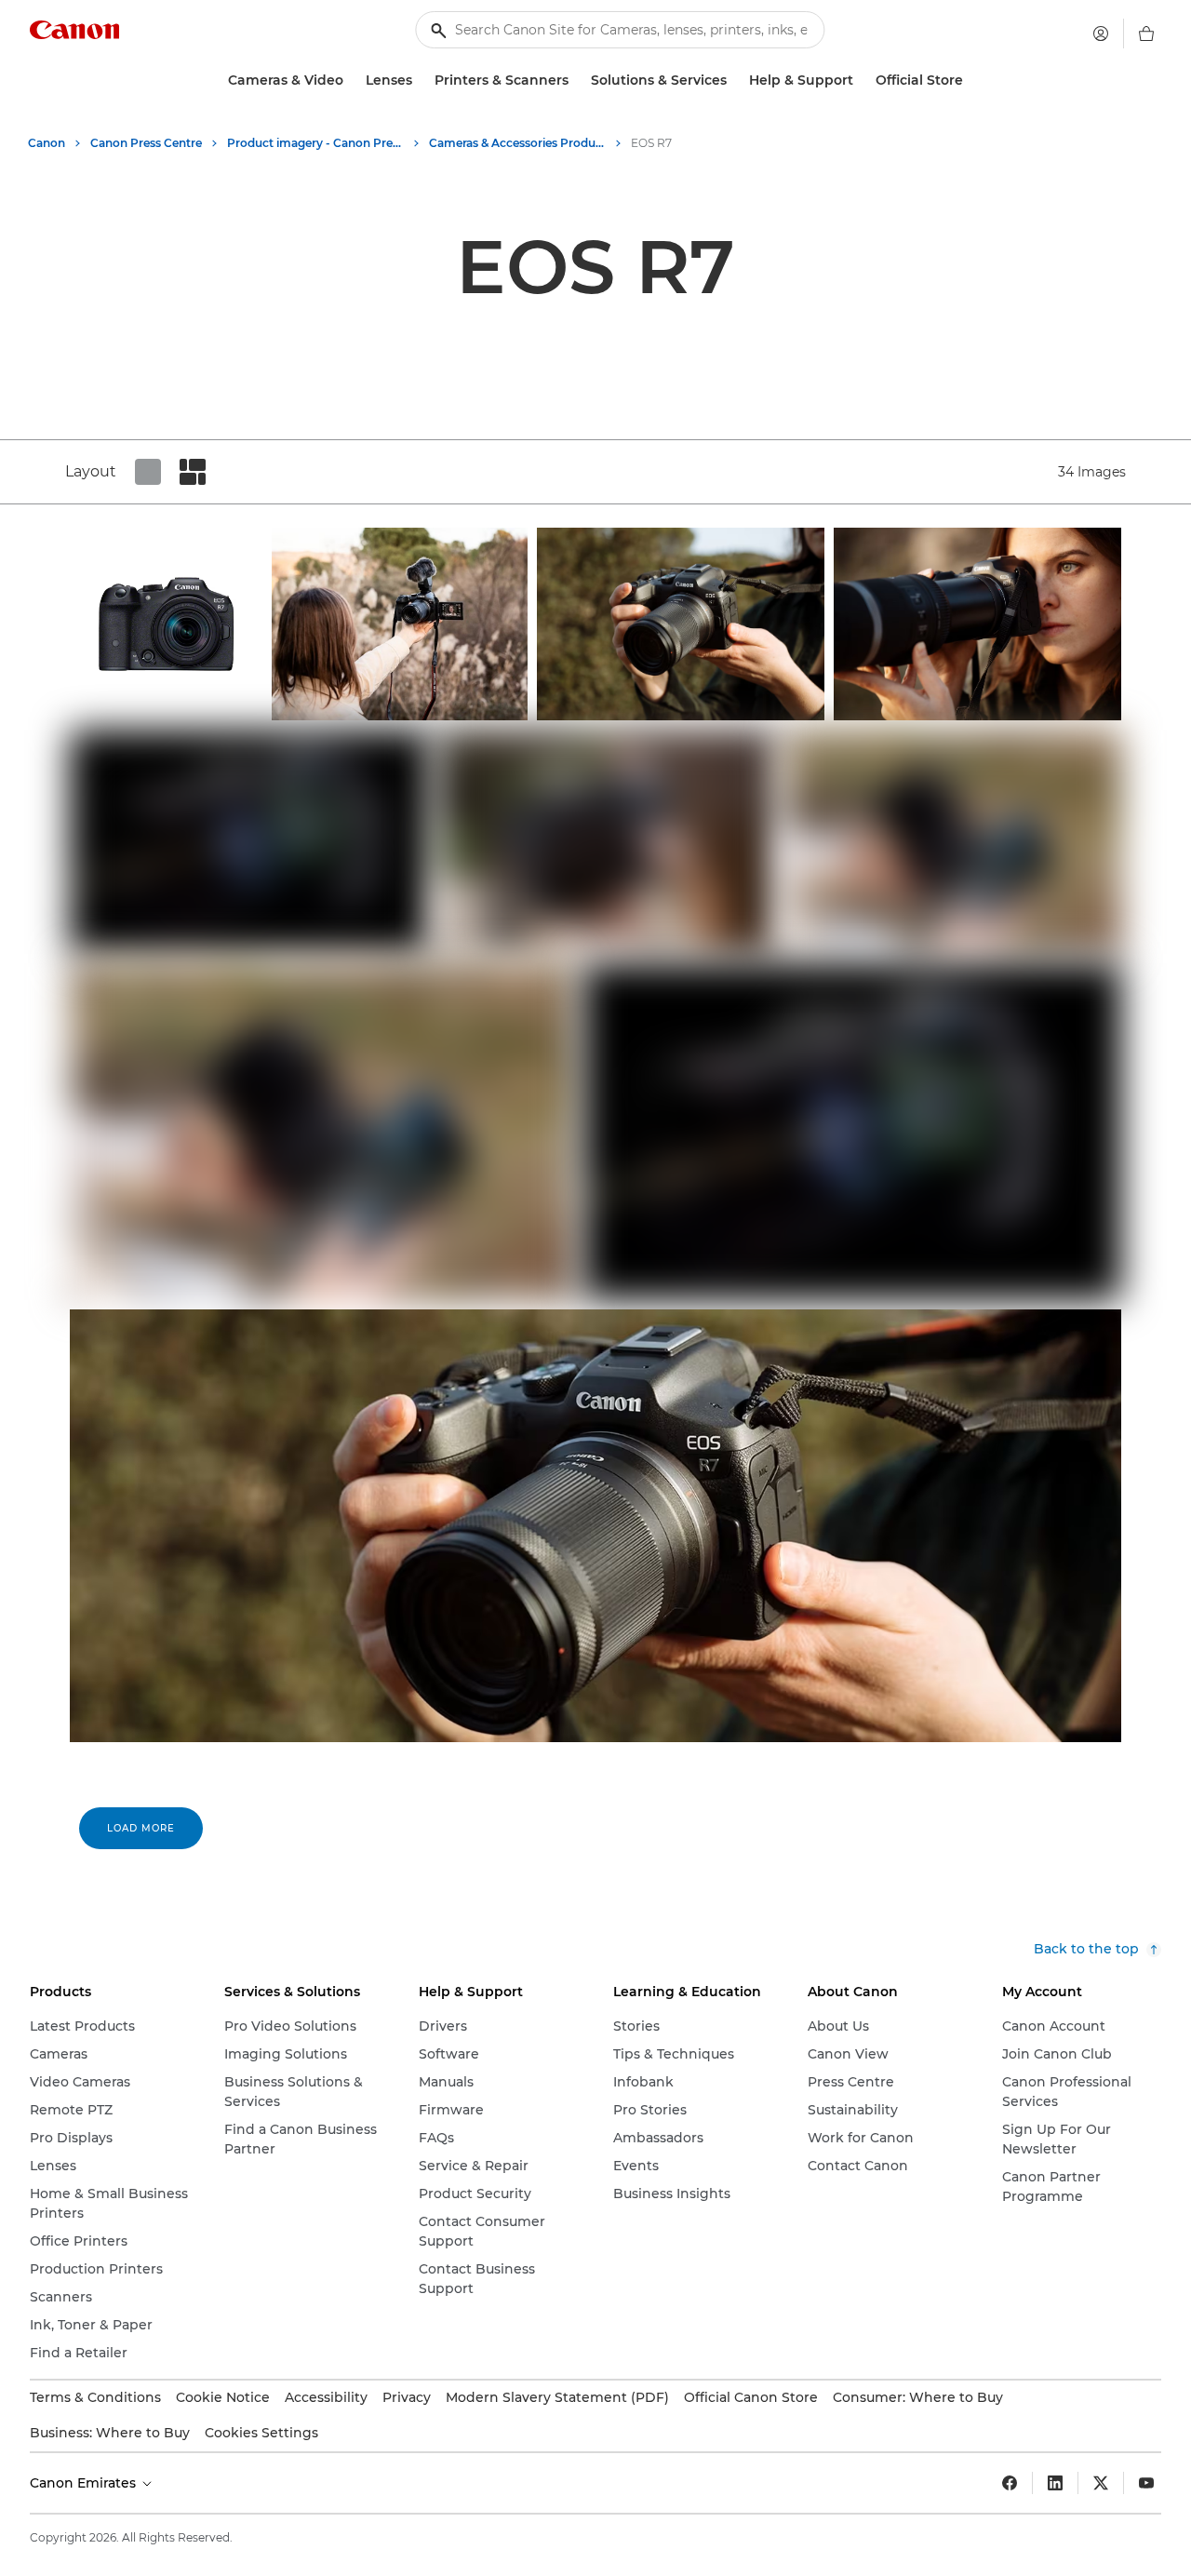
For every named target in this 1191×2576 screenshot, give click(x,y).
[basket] (1146, 34)
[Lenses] (420, 80)
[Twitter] (1101, 2483)
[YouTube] (1146, 2483)
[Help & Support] (861, 80)
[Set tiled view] (148, 472)
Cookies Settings (261, 2433)
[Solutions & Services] (734, 80)
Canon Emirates (85, 2483)
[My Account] (1101, 34)
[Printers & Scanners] (576, 80)
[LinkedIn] (1055, 2483)
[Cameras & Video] (351, 80)
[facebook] (1010, 2483)
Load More (141, 1828)
